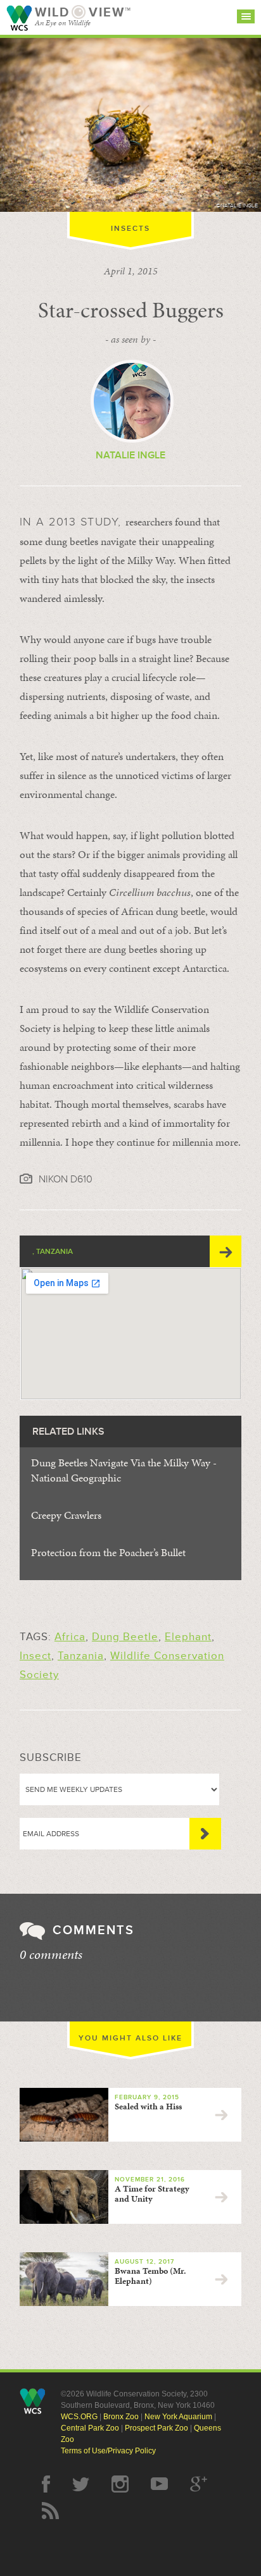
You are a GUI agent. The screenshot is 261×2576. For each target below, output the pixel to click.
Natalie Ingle (130, 455)
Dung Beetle (125, 1637)
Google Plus (199, 2484)
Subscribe (205, 1834)
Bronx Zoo (121, 2417)
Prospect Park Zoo (156, 2428)
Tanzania (81, 1656)
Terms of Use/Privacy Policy (108, 2451)
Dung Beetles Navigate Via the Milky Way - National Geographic (124, 1470)
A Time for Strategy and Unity (152, 2194)
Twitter (81, 2484)
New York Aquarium (178, 2417)
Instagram (120, 2484)
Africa (70, 1637)
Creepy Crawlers (66, 1515)
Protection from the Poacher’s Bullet (108, 1552)
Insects (130, 229)
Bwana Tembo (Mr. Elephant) (150, 2276)
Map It (226, 1251)
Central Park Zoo (90, 2428)
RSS (50, 2511)
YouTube (159, 2484)
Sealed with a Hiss (148, 2107)
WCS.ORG (79, 2417)
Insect (35, 1656)
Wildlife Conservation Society (19, 18)
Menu (246, 16)
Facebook (46, 2484)
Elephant (188, 1637)
